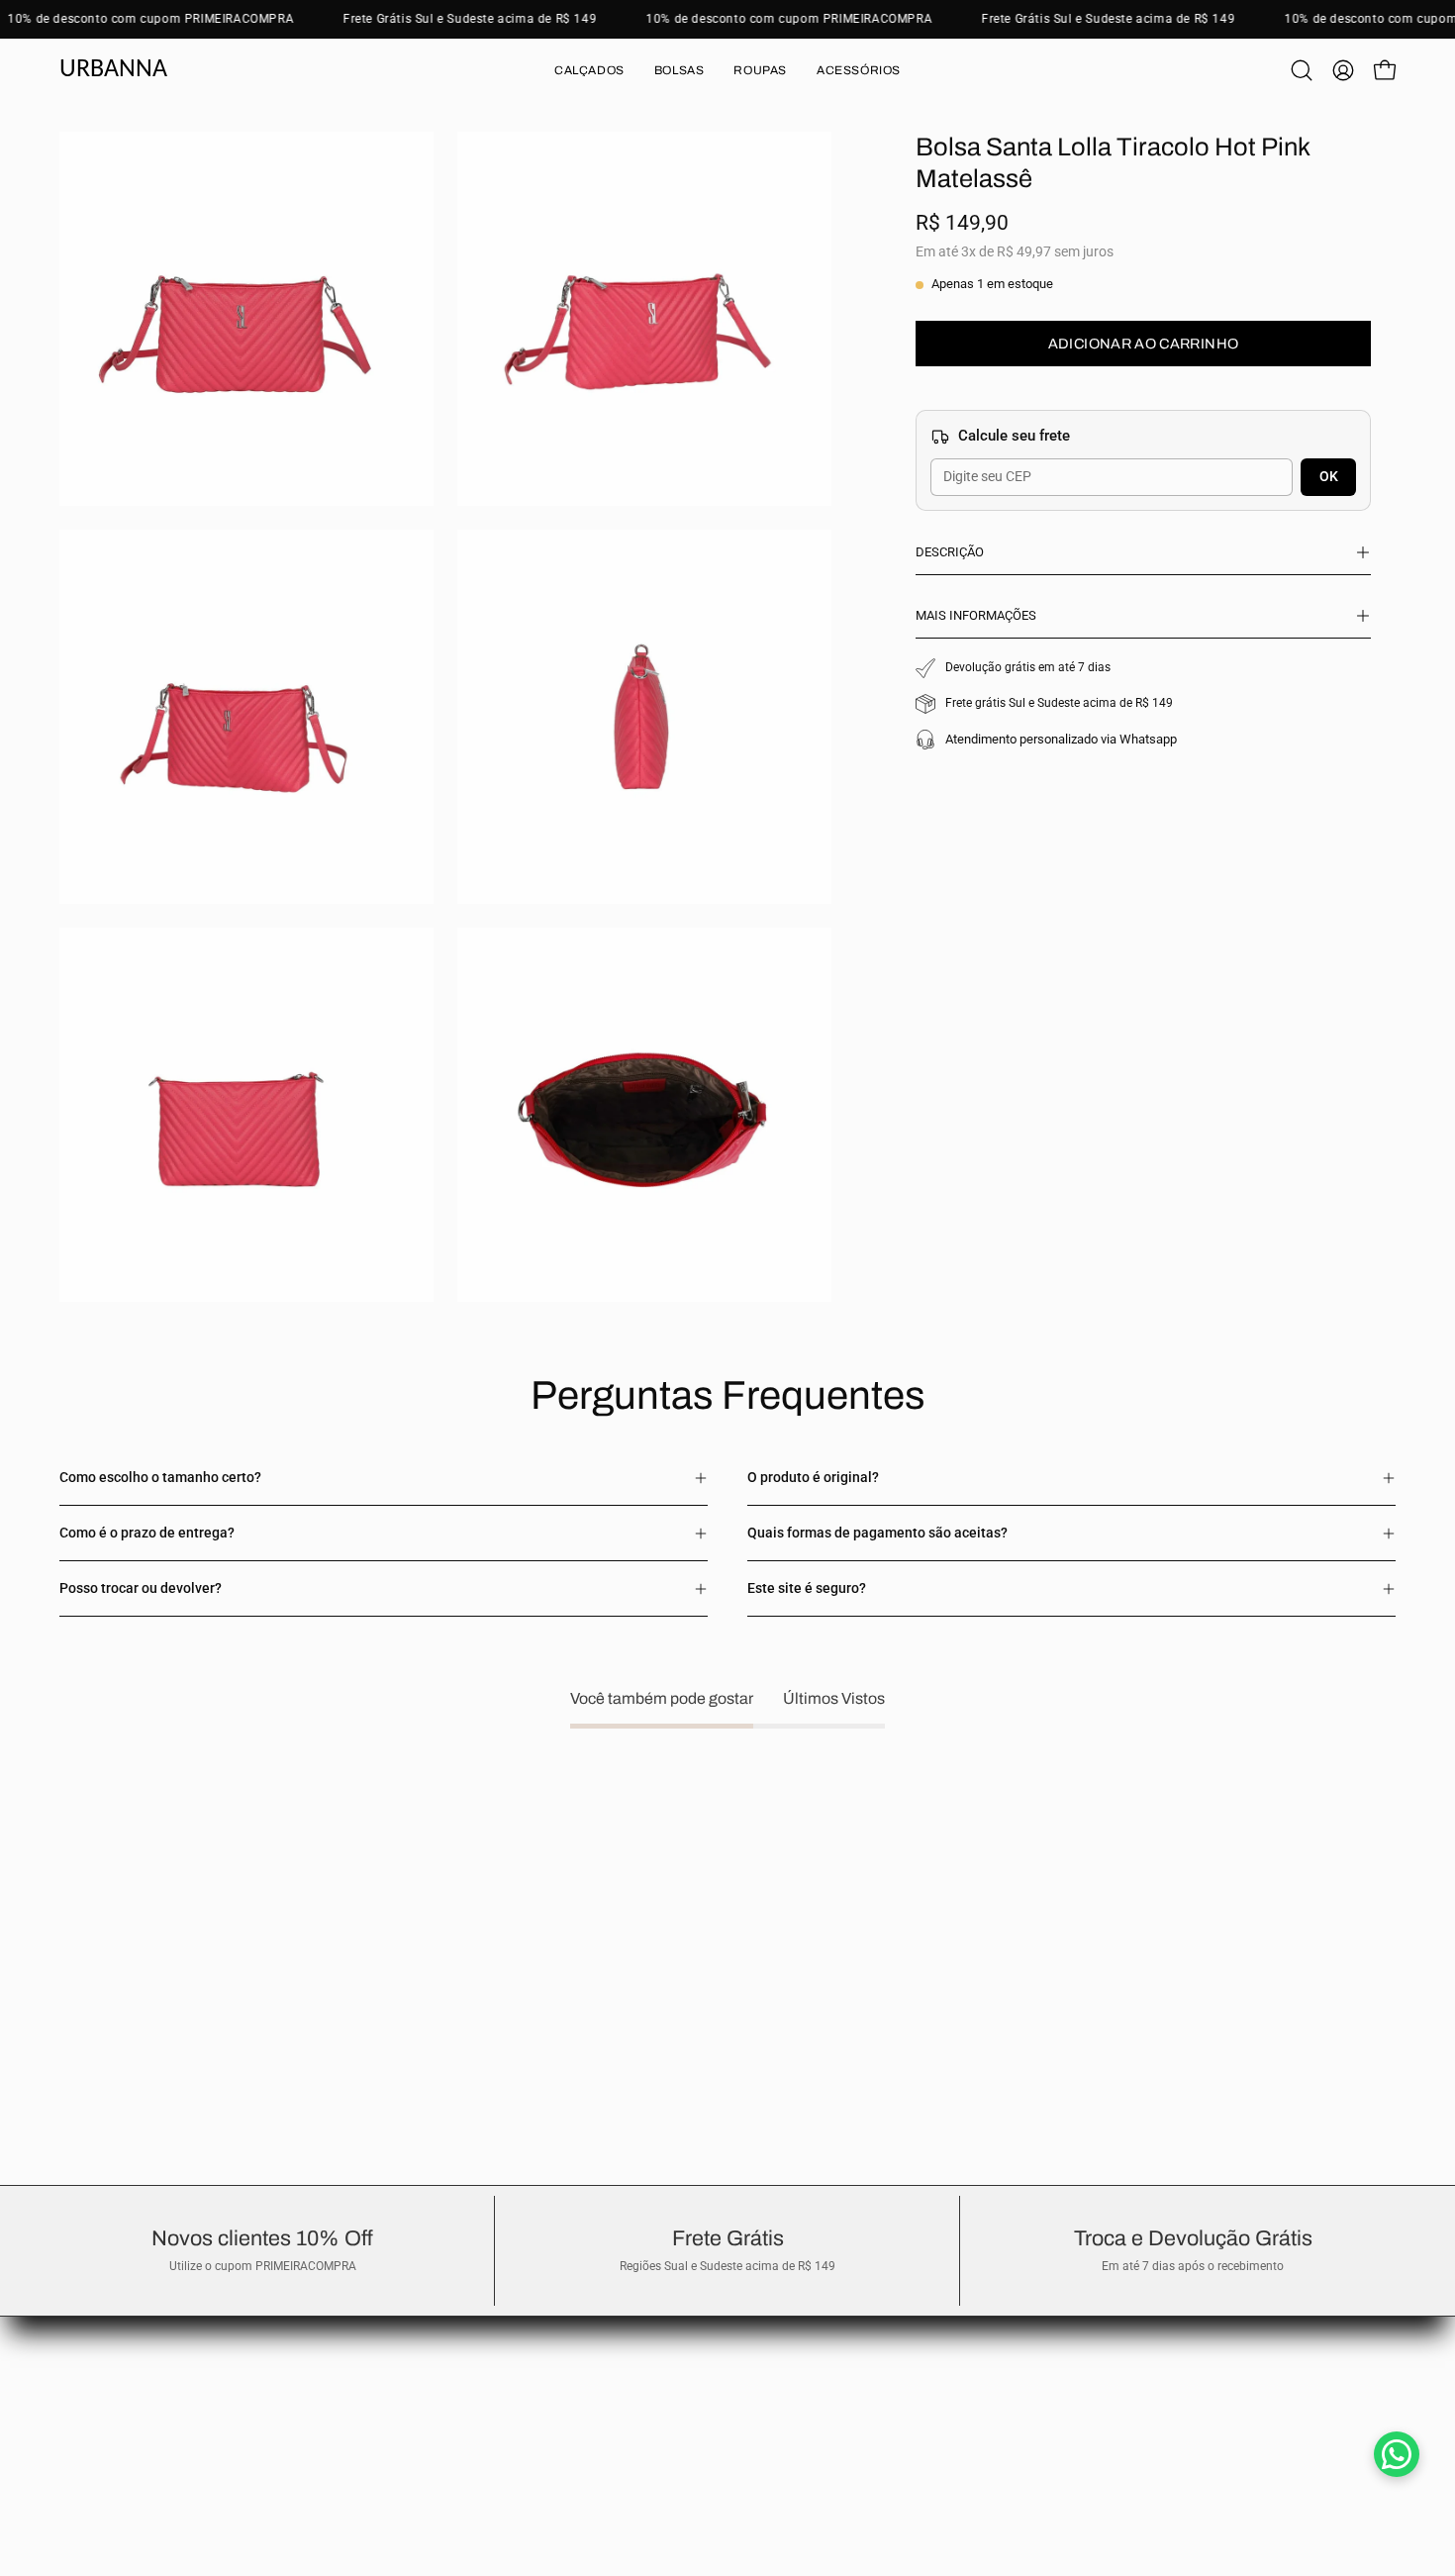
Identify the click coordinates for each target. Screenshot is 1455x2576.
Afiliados (86, 2417)
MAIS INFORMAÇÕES (976, 615)
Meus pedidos (102, 2358)
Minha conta (98, 2387)
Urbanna (113, 70)
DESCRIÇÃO (950, 552)
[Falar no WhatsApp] (1397, 2454)
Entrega (84, 2329)
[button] (589, 70)
